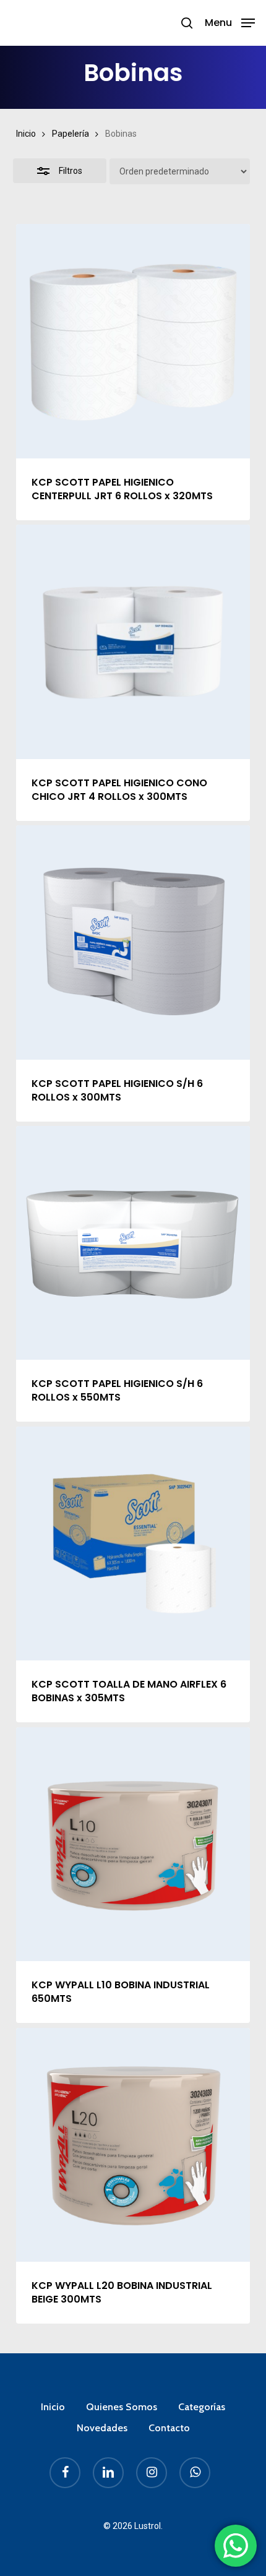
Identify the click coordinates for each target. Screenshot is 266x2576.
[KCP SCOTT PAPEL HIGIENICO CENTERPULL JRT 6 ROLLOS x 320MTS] (133, 341)
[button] (230, 22)
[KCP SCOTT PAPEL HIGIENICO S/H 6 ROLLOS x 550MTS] (133, 1243)
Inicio (26, 134)
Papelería (71, 134)
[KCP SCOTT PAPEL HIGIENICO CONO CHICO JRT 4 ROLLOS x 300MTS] (133, 642)
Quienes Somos (122, 2407)
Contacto (169, 2428)
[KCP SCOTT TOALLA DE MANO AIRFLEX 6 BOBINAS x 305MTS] (133, 1543)
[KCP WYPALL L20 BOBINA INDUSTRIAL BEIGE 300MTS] (133, 2145)
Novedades (102, 2428)
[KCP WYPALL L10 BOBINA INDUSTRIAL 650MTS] (133, 1844)
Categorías (202, 2407)
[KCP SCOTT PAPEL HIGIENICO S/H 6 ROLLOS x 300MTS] (133, 942)
